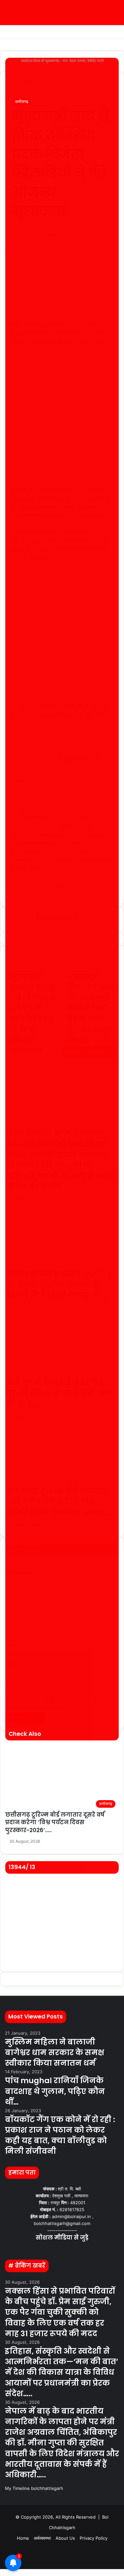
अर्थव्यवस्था (42, 2538)
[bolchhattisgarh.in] (62, 13)
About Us (65, 2538)
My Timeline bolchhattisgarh (34, 2488)
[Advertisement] (62, 419)
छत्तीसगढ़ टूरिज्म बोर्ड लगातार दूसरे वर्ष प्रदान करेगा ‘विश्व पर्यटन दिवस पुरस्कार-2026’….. (55, 1823)
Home (23, 2538)
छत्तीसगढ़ (22, 101)
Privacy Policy (94, 2538)
